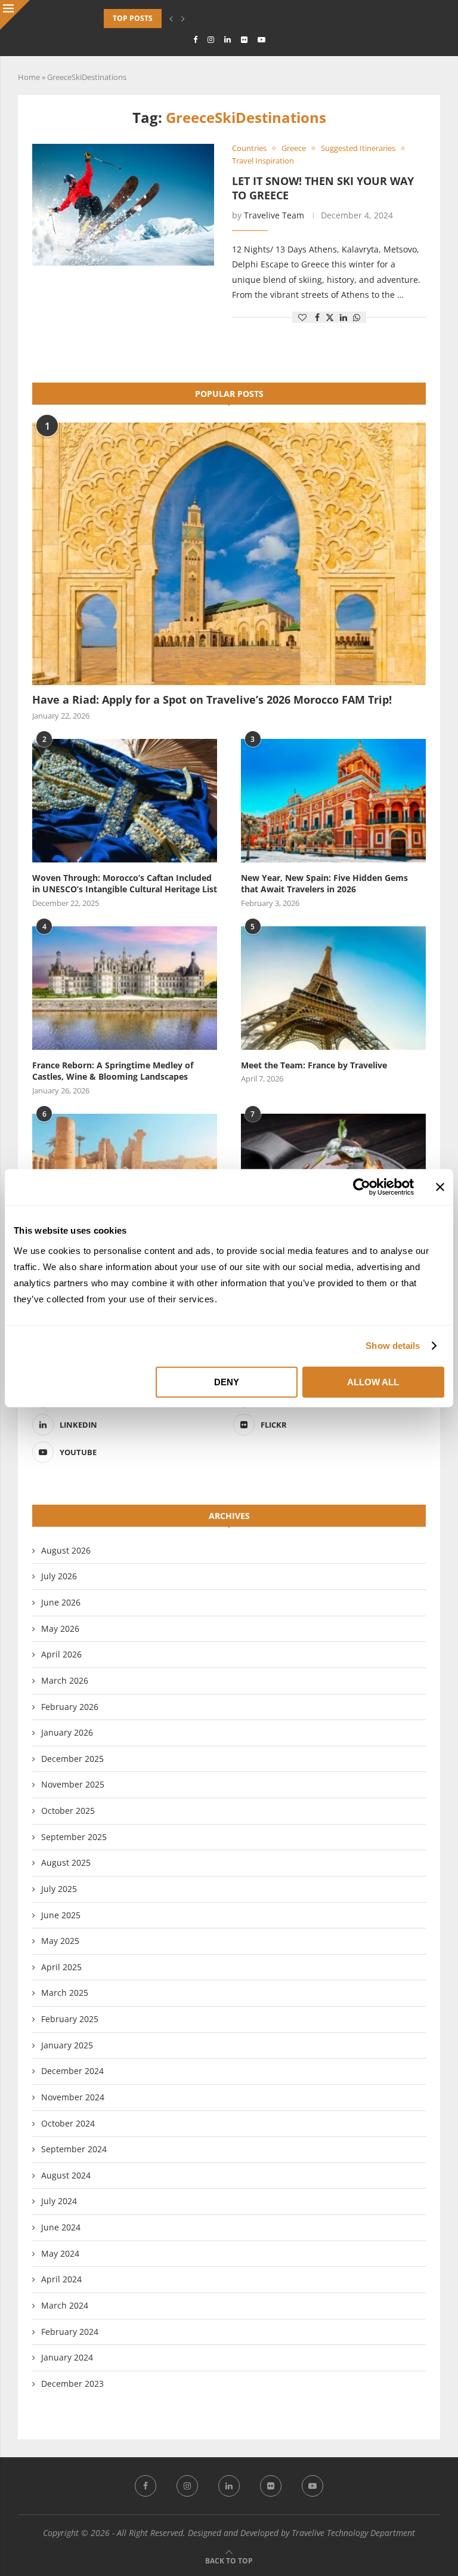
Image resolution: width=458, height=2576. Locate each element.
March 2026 (65, 1680)
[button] (171, 19)
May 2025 (60, 1941)
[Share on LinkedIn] (343, 317)
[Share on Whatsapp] (357, 317)
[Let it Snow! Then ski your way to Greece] (123, 205)
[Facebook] (195, 39)
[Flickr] (244, 39)
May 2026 (60, 1629)
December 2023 (72, 2384)
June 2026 (61, 1602)
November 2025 (73, 1784)
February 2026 (70, 1707)
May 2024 (60, 2253)
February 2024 (70, 2332)
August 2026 (66, 1550)
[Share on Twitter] (330, 317)
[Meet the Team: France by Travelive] (333, 988)
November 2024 (73, 2097)
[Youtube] (262, 39)
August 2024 (66, 2175)
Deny (227, 1381)
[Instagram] (211, 39)
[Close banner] (440, 1187)
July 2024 (59, 2201)
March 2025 (65, 1993)
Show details (393, 1346)
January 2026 (67, 1732)
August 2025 (66, 1862)
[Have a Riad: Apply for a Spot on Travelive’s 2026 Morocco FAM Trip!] (229, 554)
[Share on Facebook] (317, 317)
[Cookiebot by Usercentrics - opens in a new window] (362, 1187)
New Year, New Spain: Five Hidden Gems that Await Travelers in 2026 (324, 884)
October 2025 (68, 1811)
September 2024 (74, 2149)
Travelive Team (274, 215)
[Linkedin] (228, 39)
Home (29, 77)
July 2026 (59, 1576)
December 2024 (72, 2071)
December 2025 (72, 1759)
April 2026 (61, 1654)
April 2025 (61, 1967)
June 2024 (61, 2227)
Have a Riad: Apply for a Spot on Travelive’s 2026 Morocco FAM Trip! (212, 700)
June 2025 (61, 1915)
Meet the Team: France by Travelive (314, 1065)
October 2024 (68, 2123)
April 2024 (61, 2279)
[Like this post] (302, 317)
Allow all (373, 1381)
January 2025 (67, 2045)
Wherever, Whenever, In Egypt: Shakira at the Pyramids (213, 18)
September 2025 (74, 1837)
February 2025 (70, 2019)
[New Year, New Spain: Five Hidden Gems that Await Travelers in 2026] (333, 801)
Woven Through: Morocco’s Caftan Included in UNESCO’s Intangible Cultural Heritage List (125, 884)
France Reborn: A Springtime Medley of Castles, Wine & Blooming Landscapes (113, 1071)
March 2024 (65, 2305)
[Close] (15, 15)
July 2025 (59, 1889)
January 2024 (67, 2357)
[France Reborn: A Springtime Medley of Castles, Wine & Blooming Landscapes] (125, 988)
